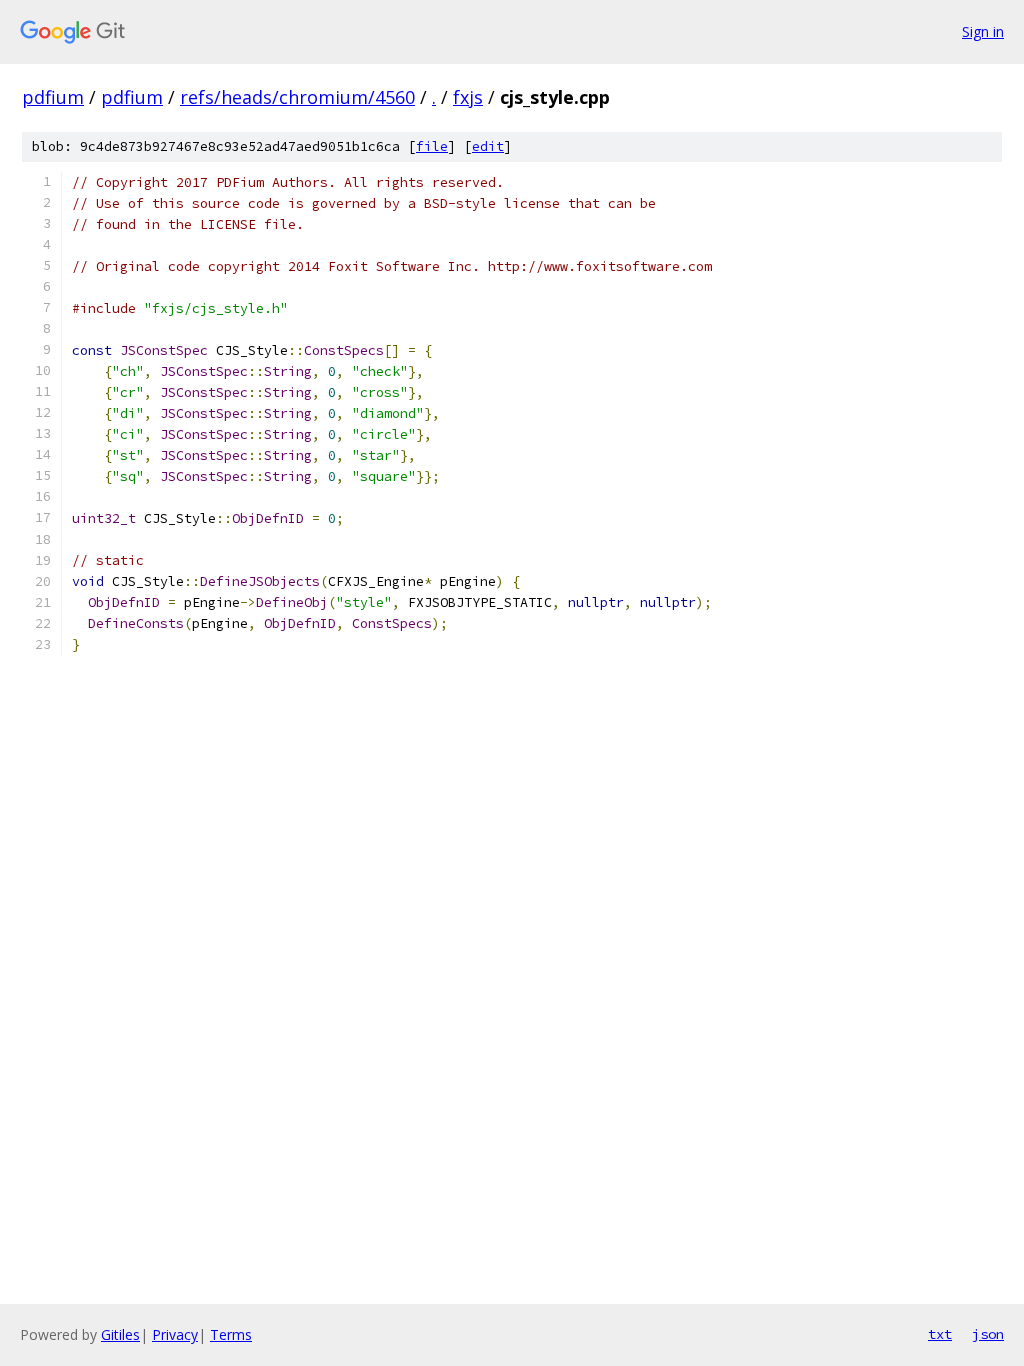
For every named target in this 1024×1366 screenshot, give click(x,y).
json (988, 1334)
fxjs (468, 97)
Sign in (983, 31)
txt (940, 1334)
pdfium (53, 97)
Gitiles (120, 1334)
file (432, 146)
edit (488, 146)
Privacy (175, 1334)
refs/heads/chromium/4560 (297, 97)
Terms (231, 1334)
